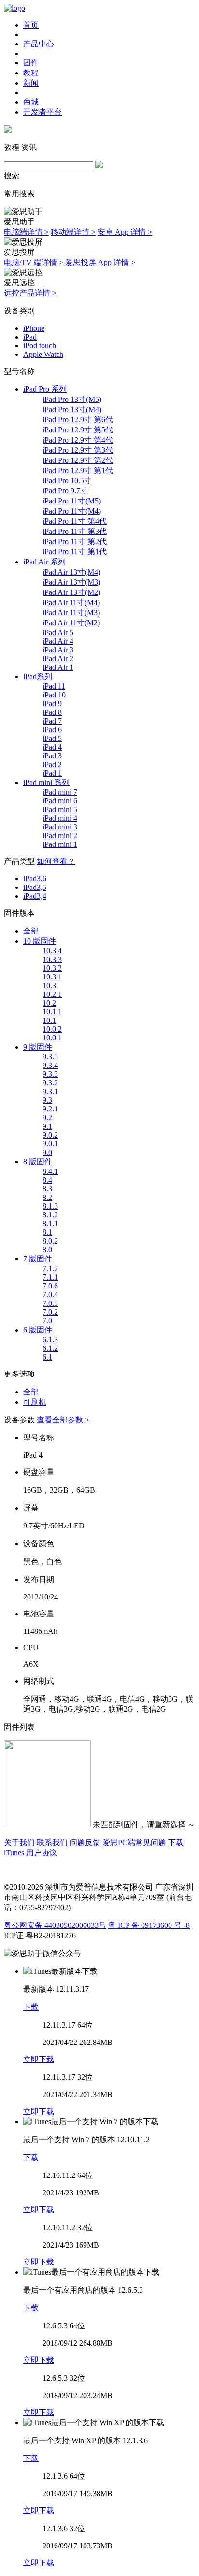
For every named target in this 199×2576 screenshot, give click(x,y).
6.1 (47, 1357)
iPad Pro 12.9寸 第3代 (78, 450)
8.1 (47, 1232)
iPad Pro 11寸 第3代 (75, 531)
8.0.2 (50, 1241)
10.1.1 (52, 1012)
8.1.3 (50, 1206)
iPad (30, 337)
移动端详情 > (73, 232)
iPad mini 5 (60, 809)
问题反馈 (85, 1843)
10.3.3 (52, 959)
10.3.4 (52, 951)
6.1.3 (50, 1340)
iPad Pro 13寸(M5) (72, 399)
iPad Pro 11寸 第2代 (75, 541)
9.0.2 (50, 1135)
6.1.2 (50, 1348)
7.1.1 (50, 1277)
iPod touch (40, 346)
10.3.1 (52, 977)
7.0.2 (50, 1312)
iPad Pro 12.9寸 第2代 (78, 460)
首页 (31, 25)
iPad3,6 (35, 879)
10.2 (49, 1003)
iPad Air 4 (58, 641)
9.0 (47, 1152)
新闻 (31, 83)
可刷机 (35, 1402)
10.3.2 (52, 968)
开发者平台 (43, 112)
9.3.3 (50, 1074)
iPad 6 (52, 730)
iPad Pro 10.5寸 (67, 481)
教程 (31, 73)
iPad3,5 (35, 887)
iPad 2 (52, 764)
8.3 (47, 1189)
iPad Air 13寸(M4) (71, 572)
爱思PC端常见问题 (134, 1843)
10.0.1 (52, 1038)
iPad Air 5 (58, 632)
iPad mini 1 (60, 844)
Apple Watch (43, 354)
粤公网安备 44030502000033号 (55, 1925)
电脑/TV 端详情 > (34, 262)
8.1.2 (50, 1215)
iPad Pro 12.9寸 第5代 (78, 430)
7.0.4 (50, 1295)
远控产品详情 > (30, 293)
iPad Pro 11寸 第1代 (75, 552)
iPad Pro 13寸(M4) (72, 409)
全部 (31, 931)
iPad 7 (52, 721)
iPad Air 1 (58, 667)
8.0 (47, 1250)
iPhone (34, 328)
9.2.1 (50, 1109)
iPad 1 (52, 773)
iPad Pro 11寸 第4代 (75, 521)
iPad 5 (52, 738)
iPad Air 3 (58, 650)
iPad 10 (54, 695)
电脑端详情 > (26, 232)
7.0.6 (50, 1286)
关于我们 (19, 1843)
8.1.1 (50, 1223)
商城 (31, 102)
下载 (31, 2007)
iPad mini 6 (60, 801)
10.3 (49, 985)
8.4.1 (50, 1171)
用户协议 (42, 1853)
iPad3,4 (35, 896)
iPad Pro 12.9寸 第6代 (78, 420)
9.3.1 (50, 1091)
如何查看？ (56, 861)
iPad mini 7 (60, 792)
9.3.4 (50, 1065)
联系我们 (52, 1843)
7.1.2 (50, 1268)
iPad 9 (52, 703)
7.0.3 (50, 1303)
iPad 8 (52, 712)
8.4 (47, 1180)
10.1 (49, 1020)
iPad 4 (52, 747)
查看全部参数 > (63, 1420)
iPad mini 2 (60, 836)
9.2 (47, 1118)
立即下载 (39, 2059)
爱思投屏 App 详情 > (100, 262)
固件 (31, 63)
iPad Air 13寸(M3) (71, 582)
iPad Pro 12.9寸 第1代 (78, 470)
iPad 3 (52, 756)
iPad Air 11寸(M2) (71, 623)
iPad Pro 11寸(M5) (72, 501)
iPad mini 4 (60, 818)
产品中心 (39, 44)
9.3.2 (50, 1083)
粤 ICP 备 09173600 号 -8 (149, 1925)
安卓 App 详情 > (125, 232)
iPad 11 (54, 686)
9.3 (47, 1100)
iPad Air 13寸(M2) (71, 592)
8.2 (47, 1197)
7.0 (47, 1321)
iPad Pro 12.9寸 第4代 (78, 440)
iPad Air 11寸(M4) (71, 602)
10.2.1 (52, 994)
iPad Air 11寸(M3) (71, 613)
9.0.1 (50, 1144)
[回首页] (14, 8)
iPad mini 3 (60, 827)
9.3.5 (50, 1057)
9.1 (47, 1126)
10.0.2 (52, 1029)
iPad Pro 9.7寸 (65, 491)
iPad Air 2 (58, 659)
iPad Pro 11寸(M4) (72, 511)
